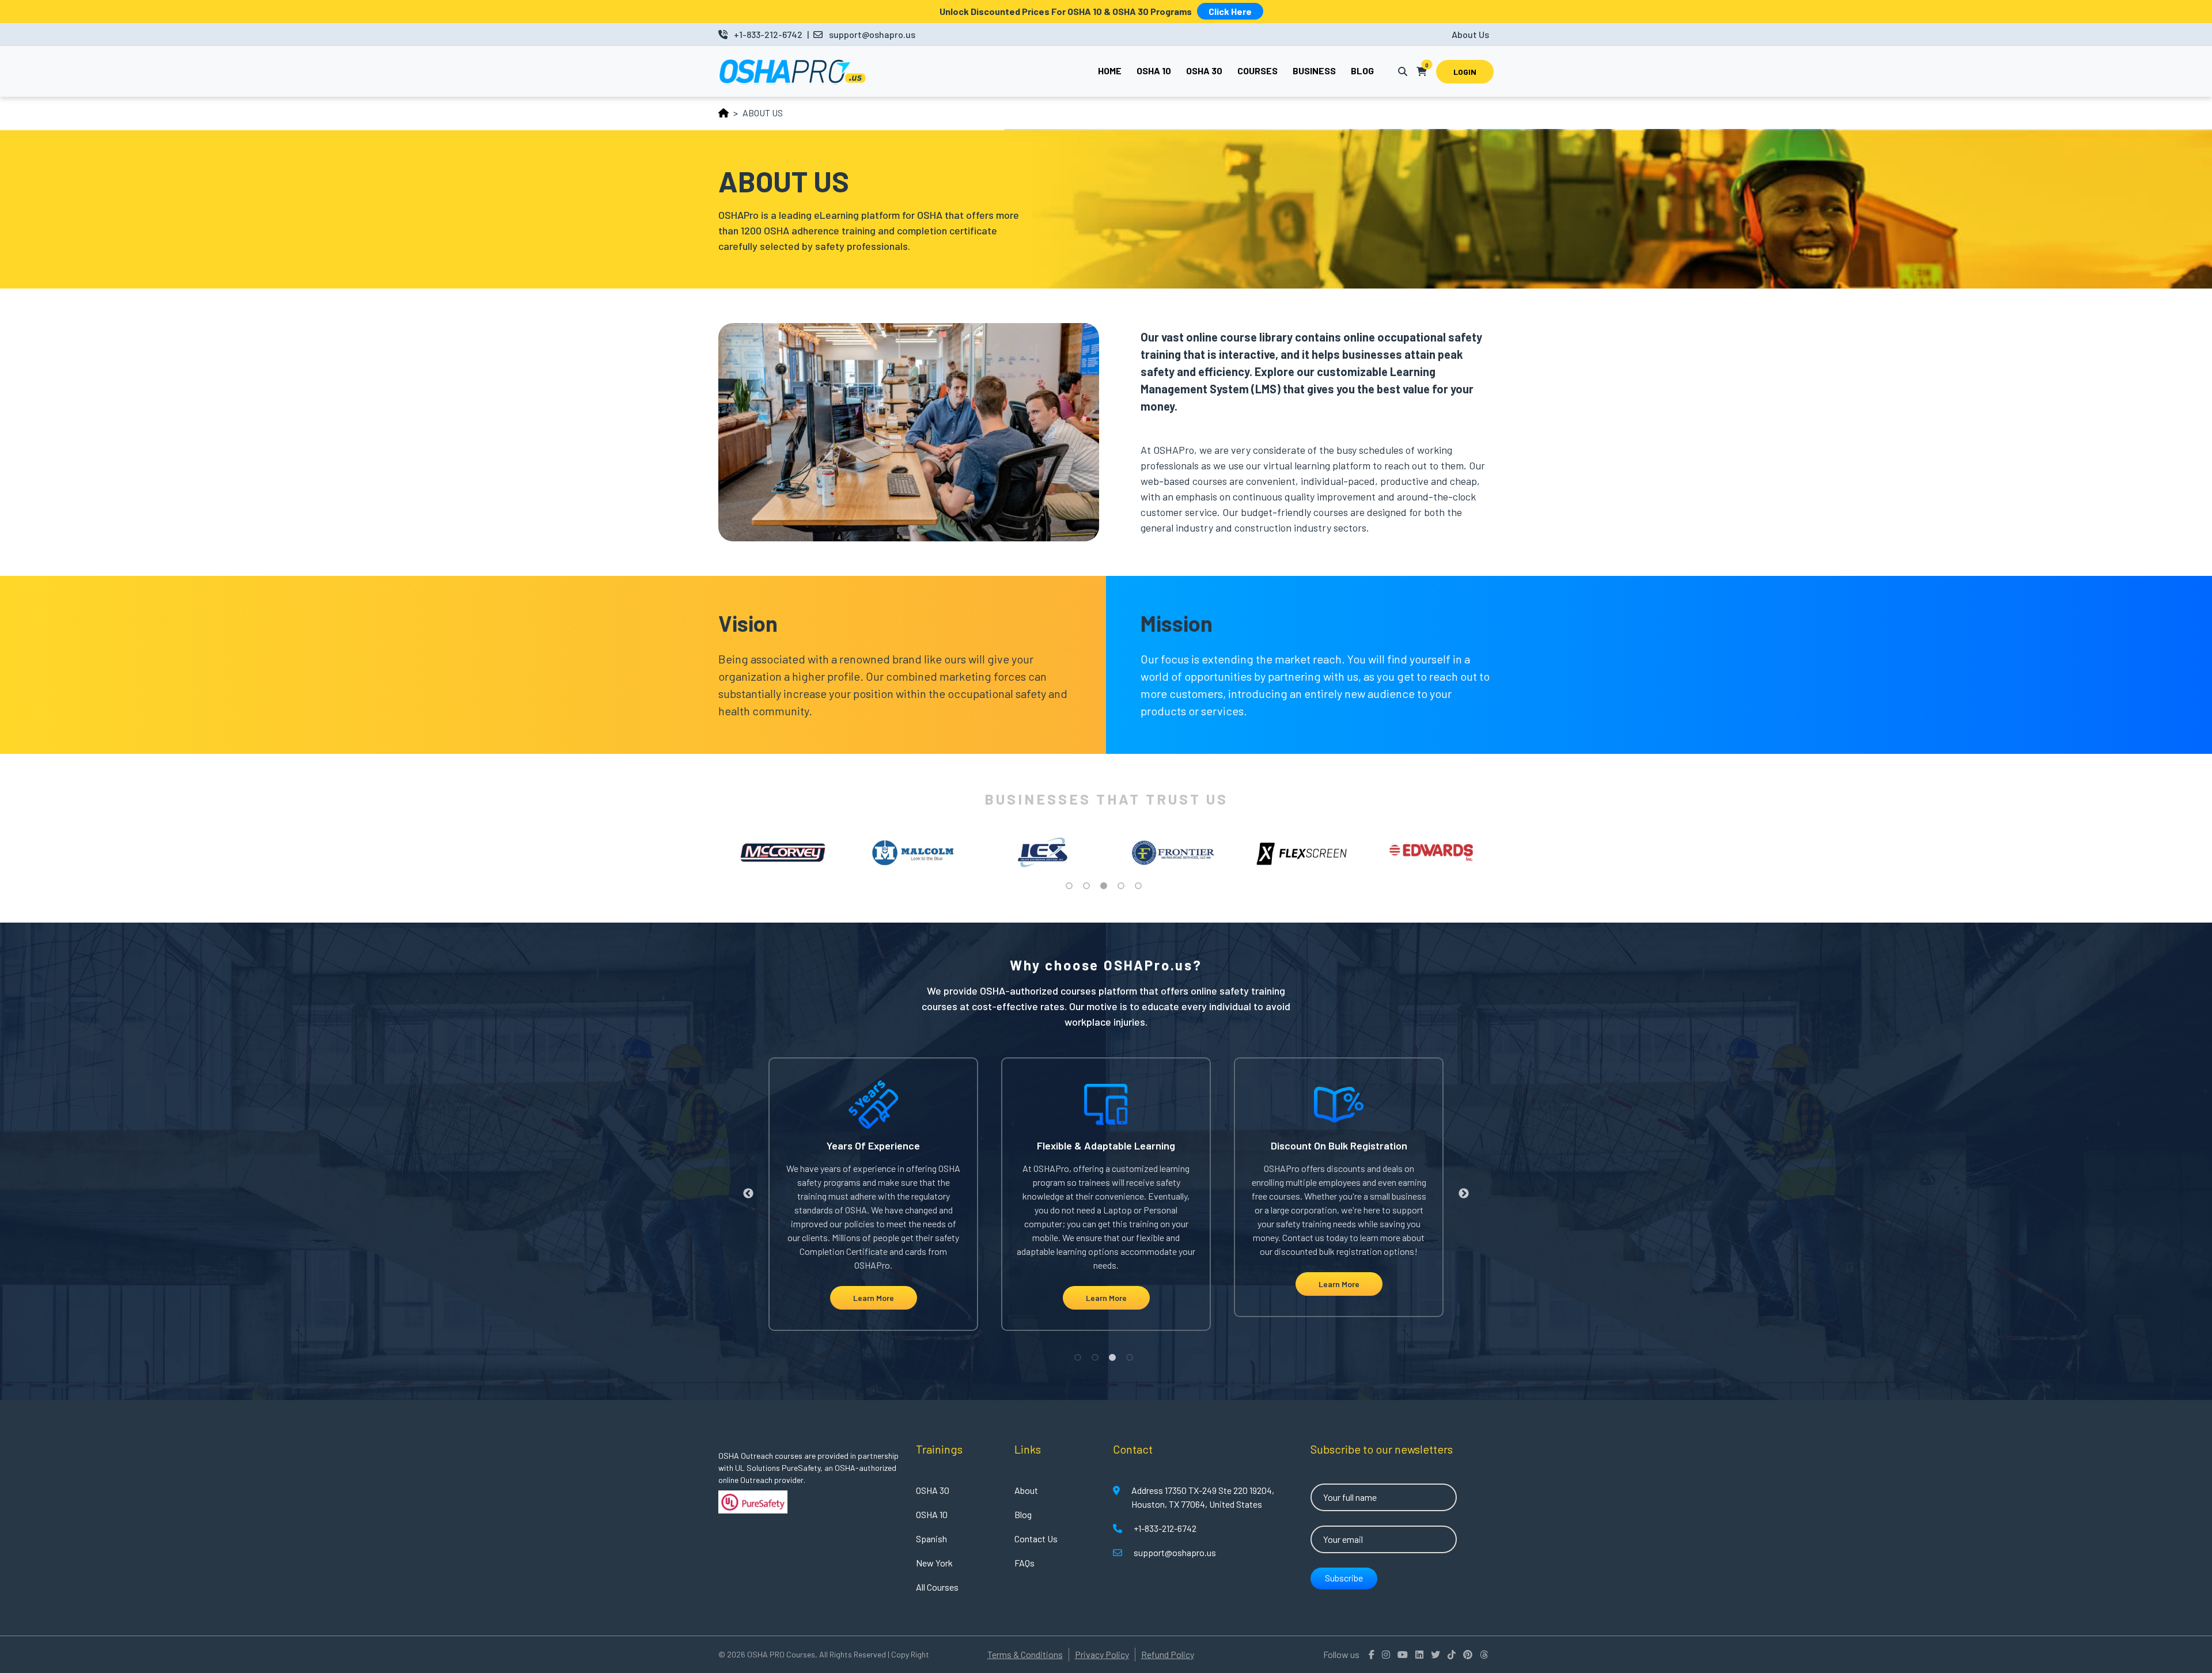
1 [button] (1071, 888)
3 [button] (1106, 888)
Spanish (931, 1539)
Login (1465, 72)
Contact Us (1036, 1539)
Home (1110, 71)
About (1026, 1490)
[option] (783, 852)
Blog (1362, 71)
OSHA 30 (933, 1490)
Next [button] (1502, 852)
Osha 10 (1154, 71)
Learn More (874, 1298)
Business (1314, 71)
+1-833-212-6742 (768, 34)
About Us (1470, 34)
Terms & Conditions (1025, 1654)
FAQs (1024, 1563)
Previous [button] (710, 852)
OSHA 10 (932, 1514)
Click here (1230, 11)
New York (934, 1563)
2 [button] (1089, 888)
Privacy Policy (1102, 1654)
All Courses (937, 1587)
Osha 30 (1204, 71)
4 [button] (1123, 888)
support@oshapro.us (872, 34)
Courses (1257, 71)
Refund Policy (1168, 1654)
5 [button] (1141, 888)
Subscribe (1344, 1578)
